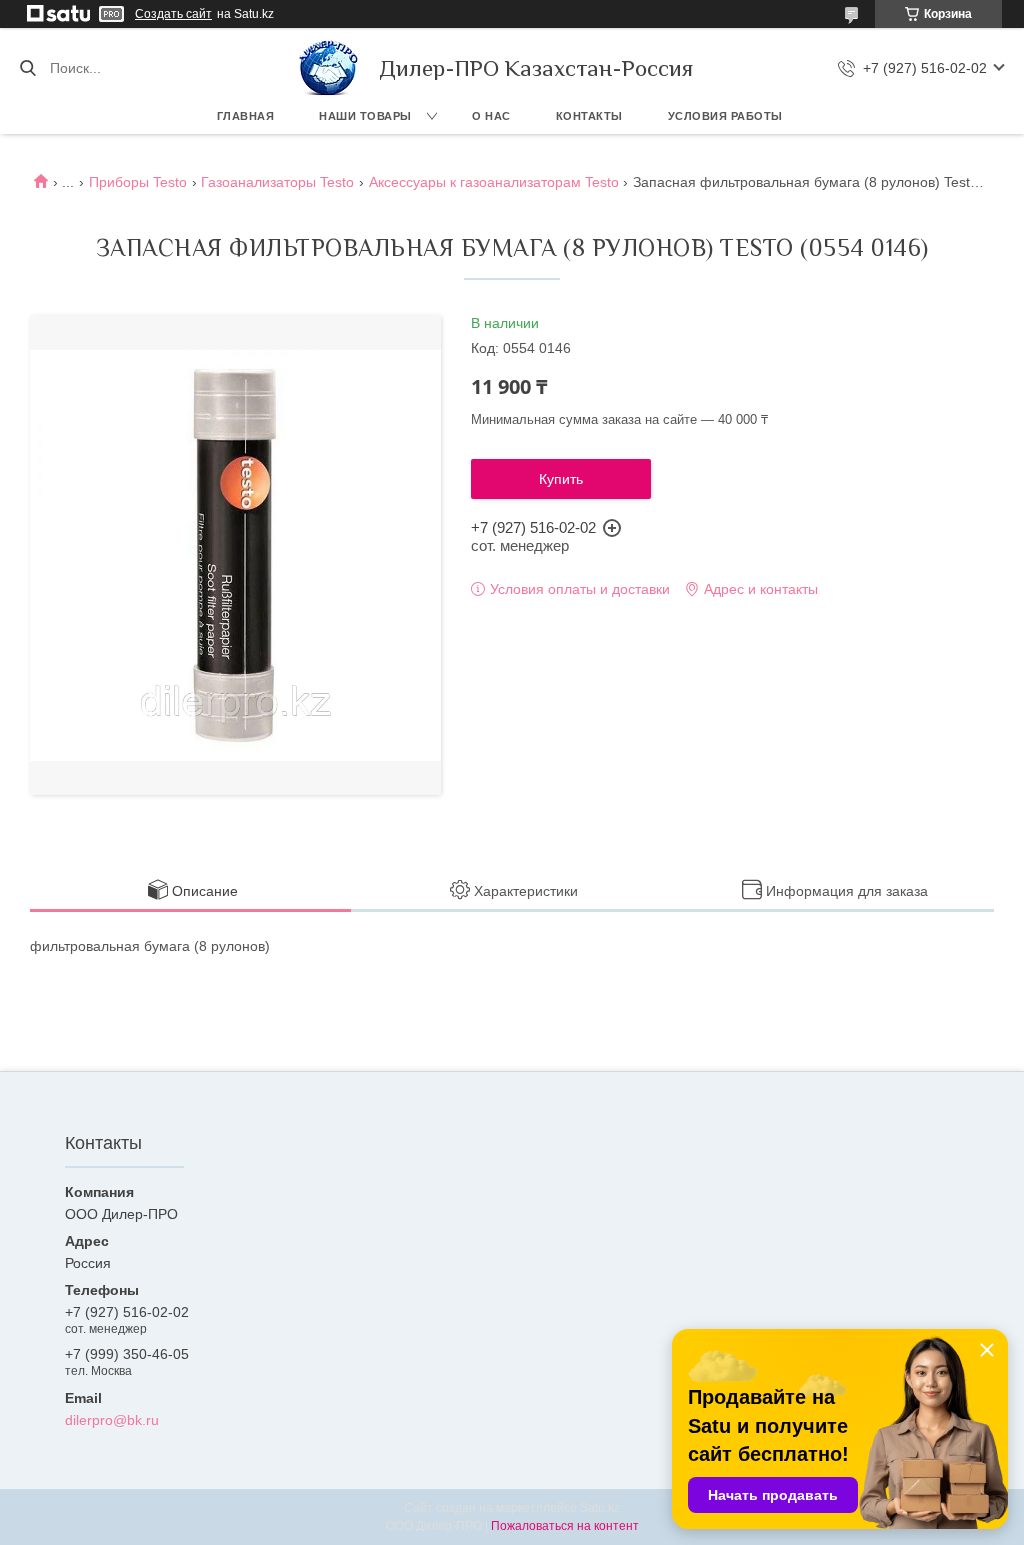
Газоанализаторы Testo (277, 182)
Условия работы (725, 116)
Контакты (589, 116)
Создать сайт (173, 14)
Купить (561, 479)
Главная (246, 116)
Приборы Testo (138, 182)
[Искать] (27, 68)
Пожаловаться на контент (565, 1526)
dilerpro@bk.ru (112, 1420)
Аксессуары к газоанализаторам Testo (494, 182)
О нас (491, 116)
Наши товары (365, 116)
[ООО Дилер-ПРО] (329, 68)
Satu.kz (600, 1508)
